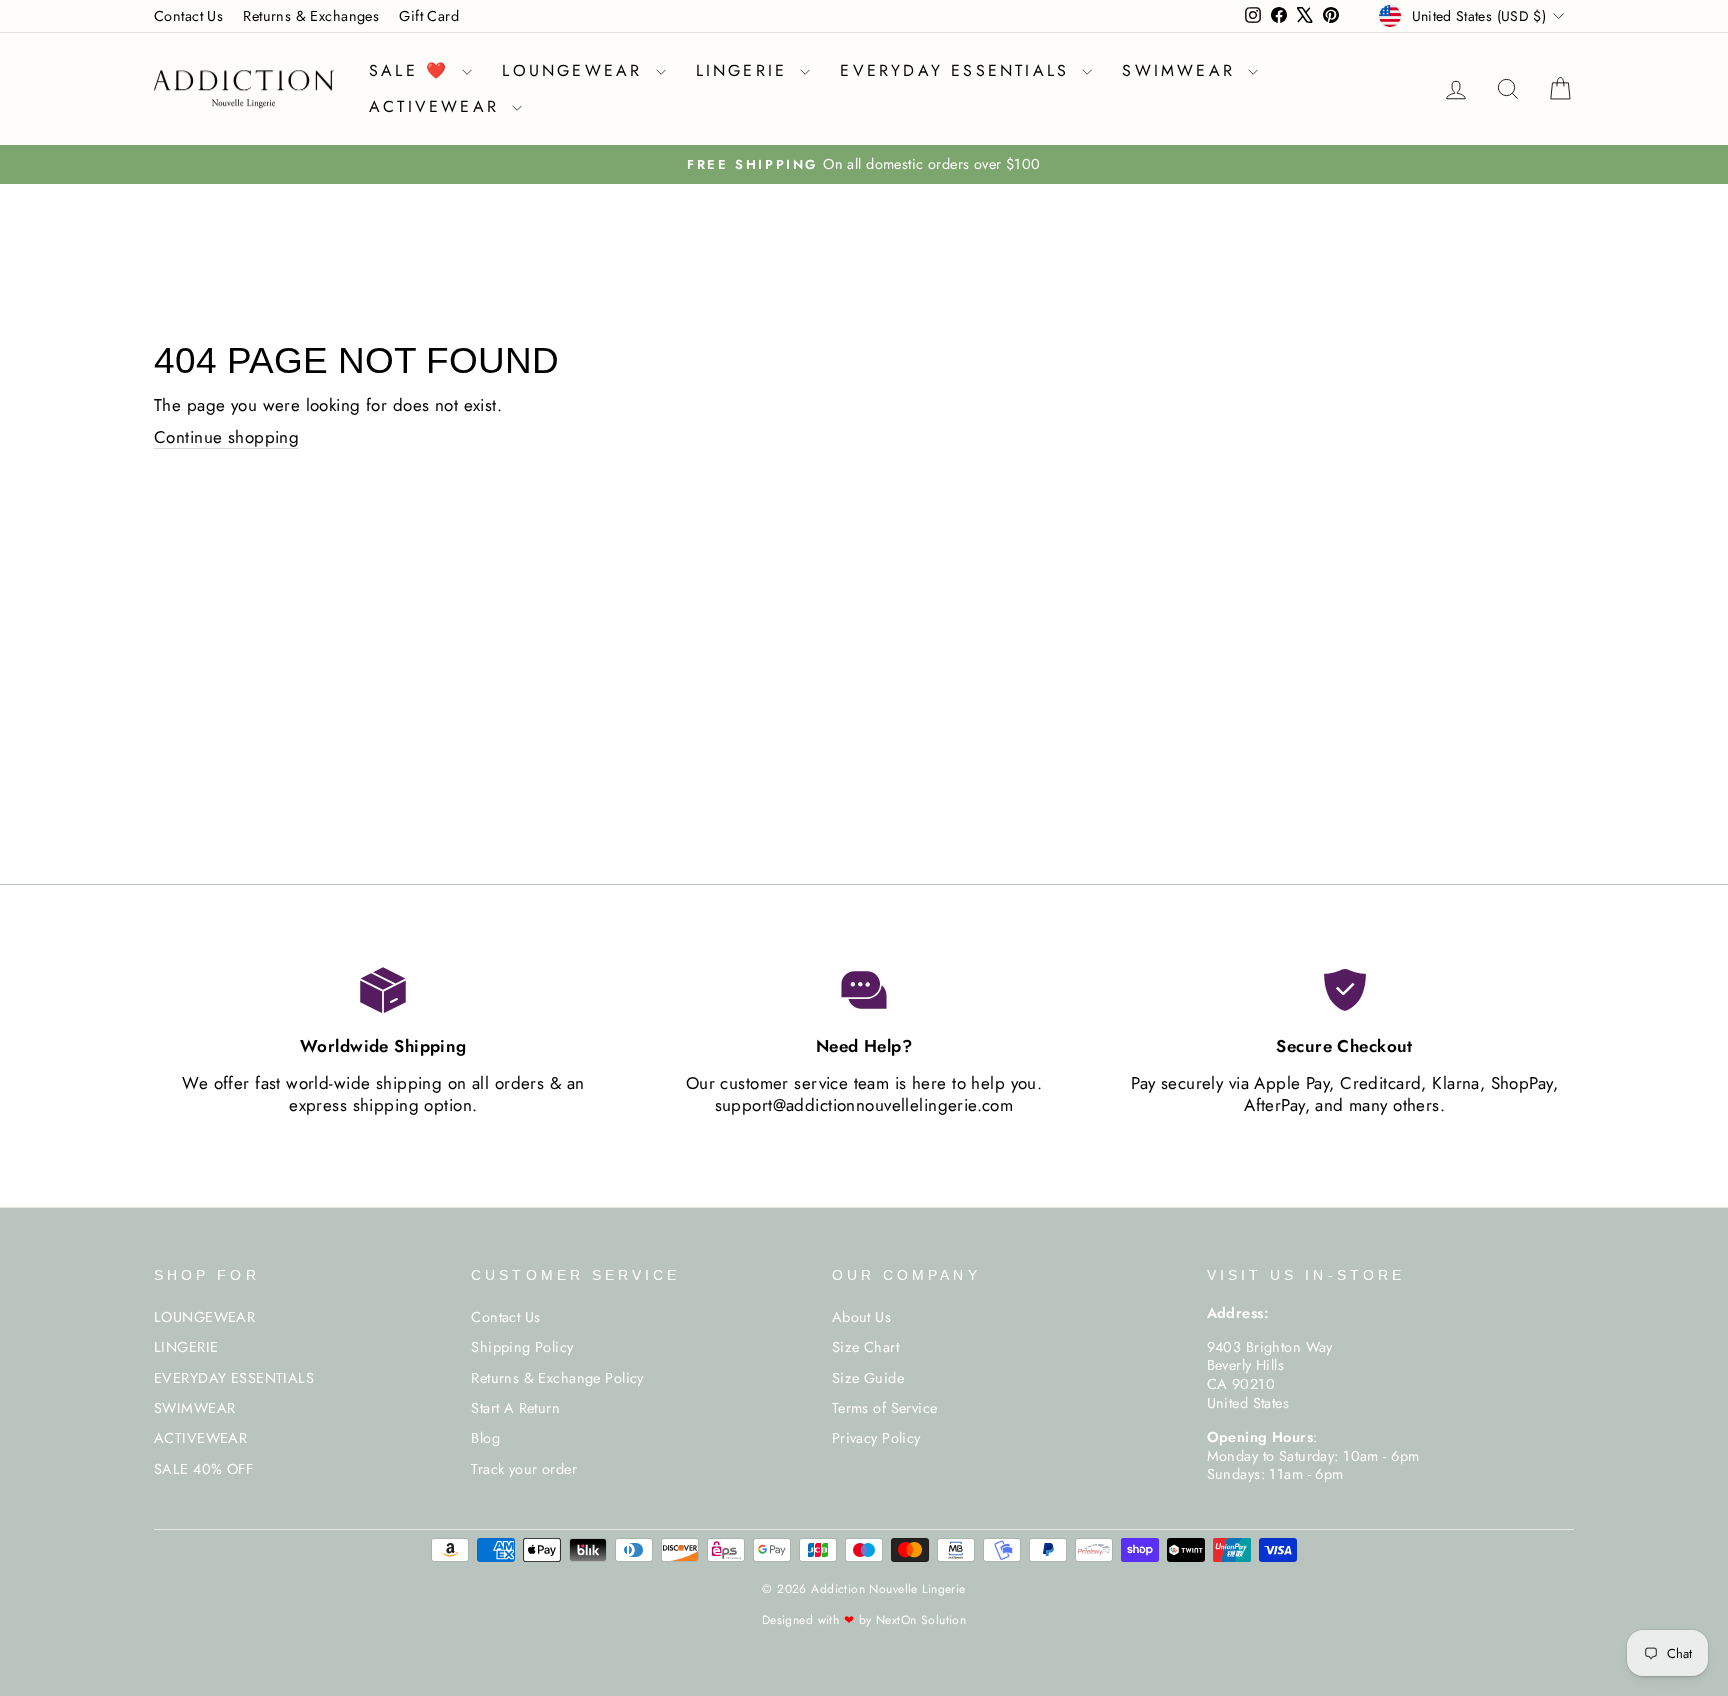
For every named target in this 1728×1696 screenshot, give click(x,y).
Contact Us (188, 16)
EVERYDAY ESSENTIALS (958, 70)
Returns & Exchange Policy (557, 1378)
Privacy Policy (876, 1438)
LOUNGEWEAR (576, 70)
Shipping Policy (522, 1347)
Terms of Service (885, 1408)
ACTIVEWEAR (438, 106)
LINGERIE (746, 70)
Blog (485, 1438)
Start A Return (515, 1408)
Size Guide (868, 1378)
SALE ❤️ (413, 70)
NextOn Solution (921, 1620)
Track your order (524, 1469)
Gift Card (429, 16)
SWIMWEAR (1182, 70)
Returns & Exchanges (311, 16)
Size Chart (865, 1347)
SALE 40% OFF (203, 1469)
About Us (861, 1317)
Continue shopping (226, 437)
